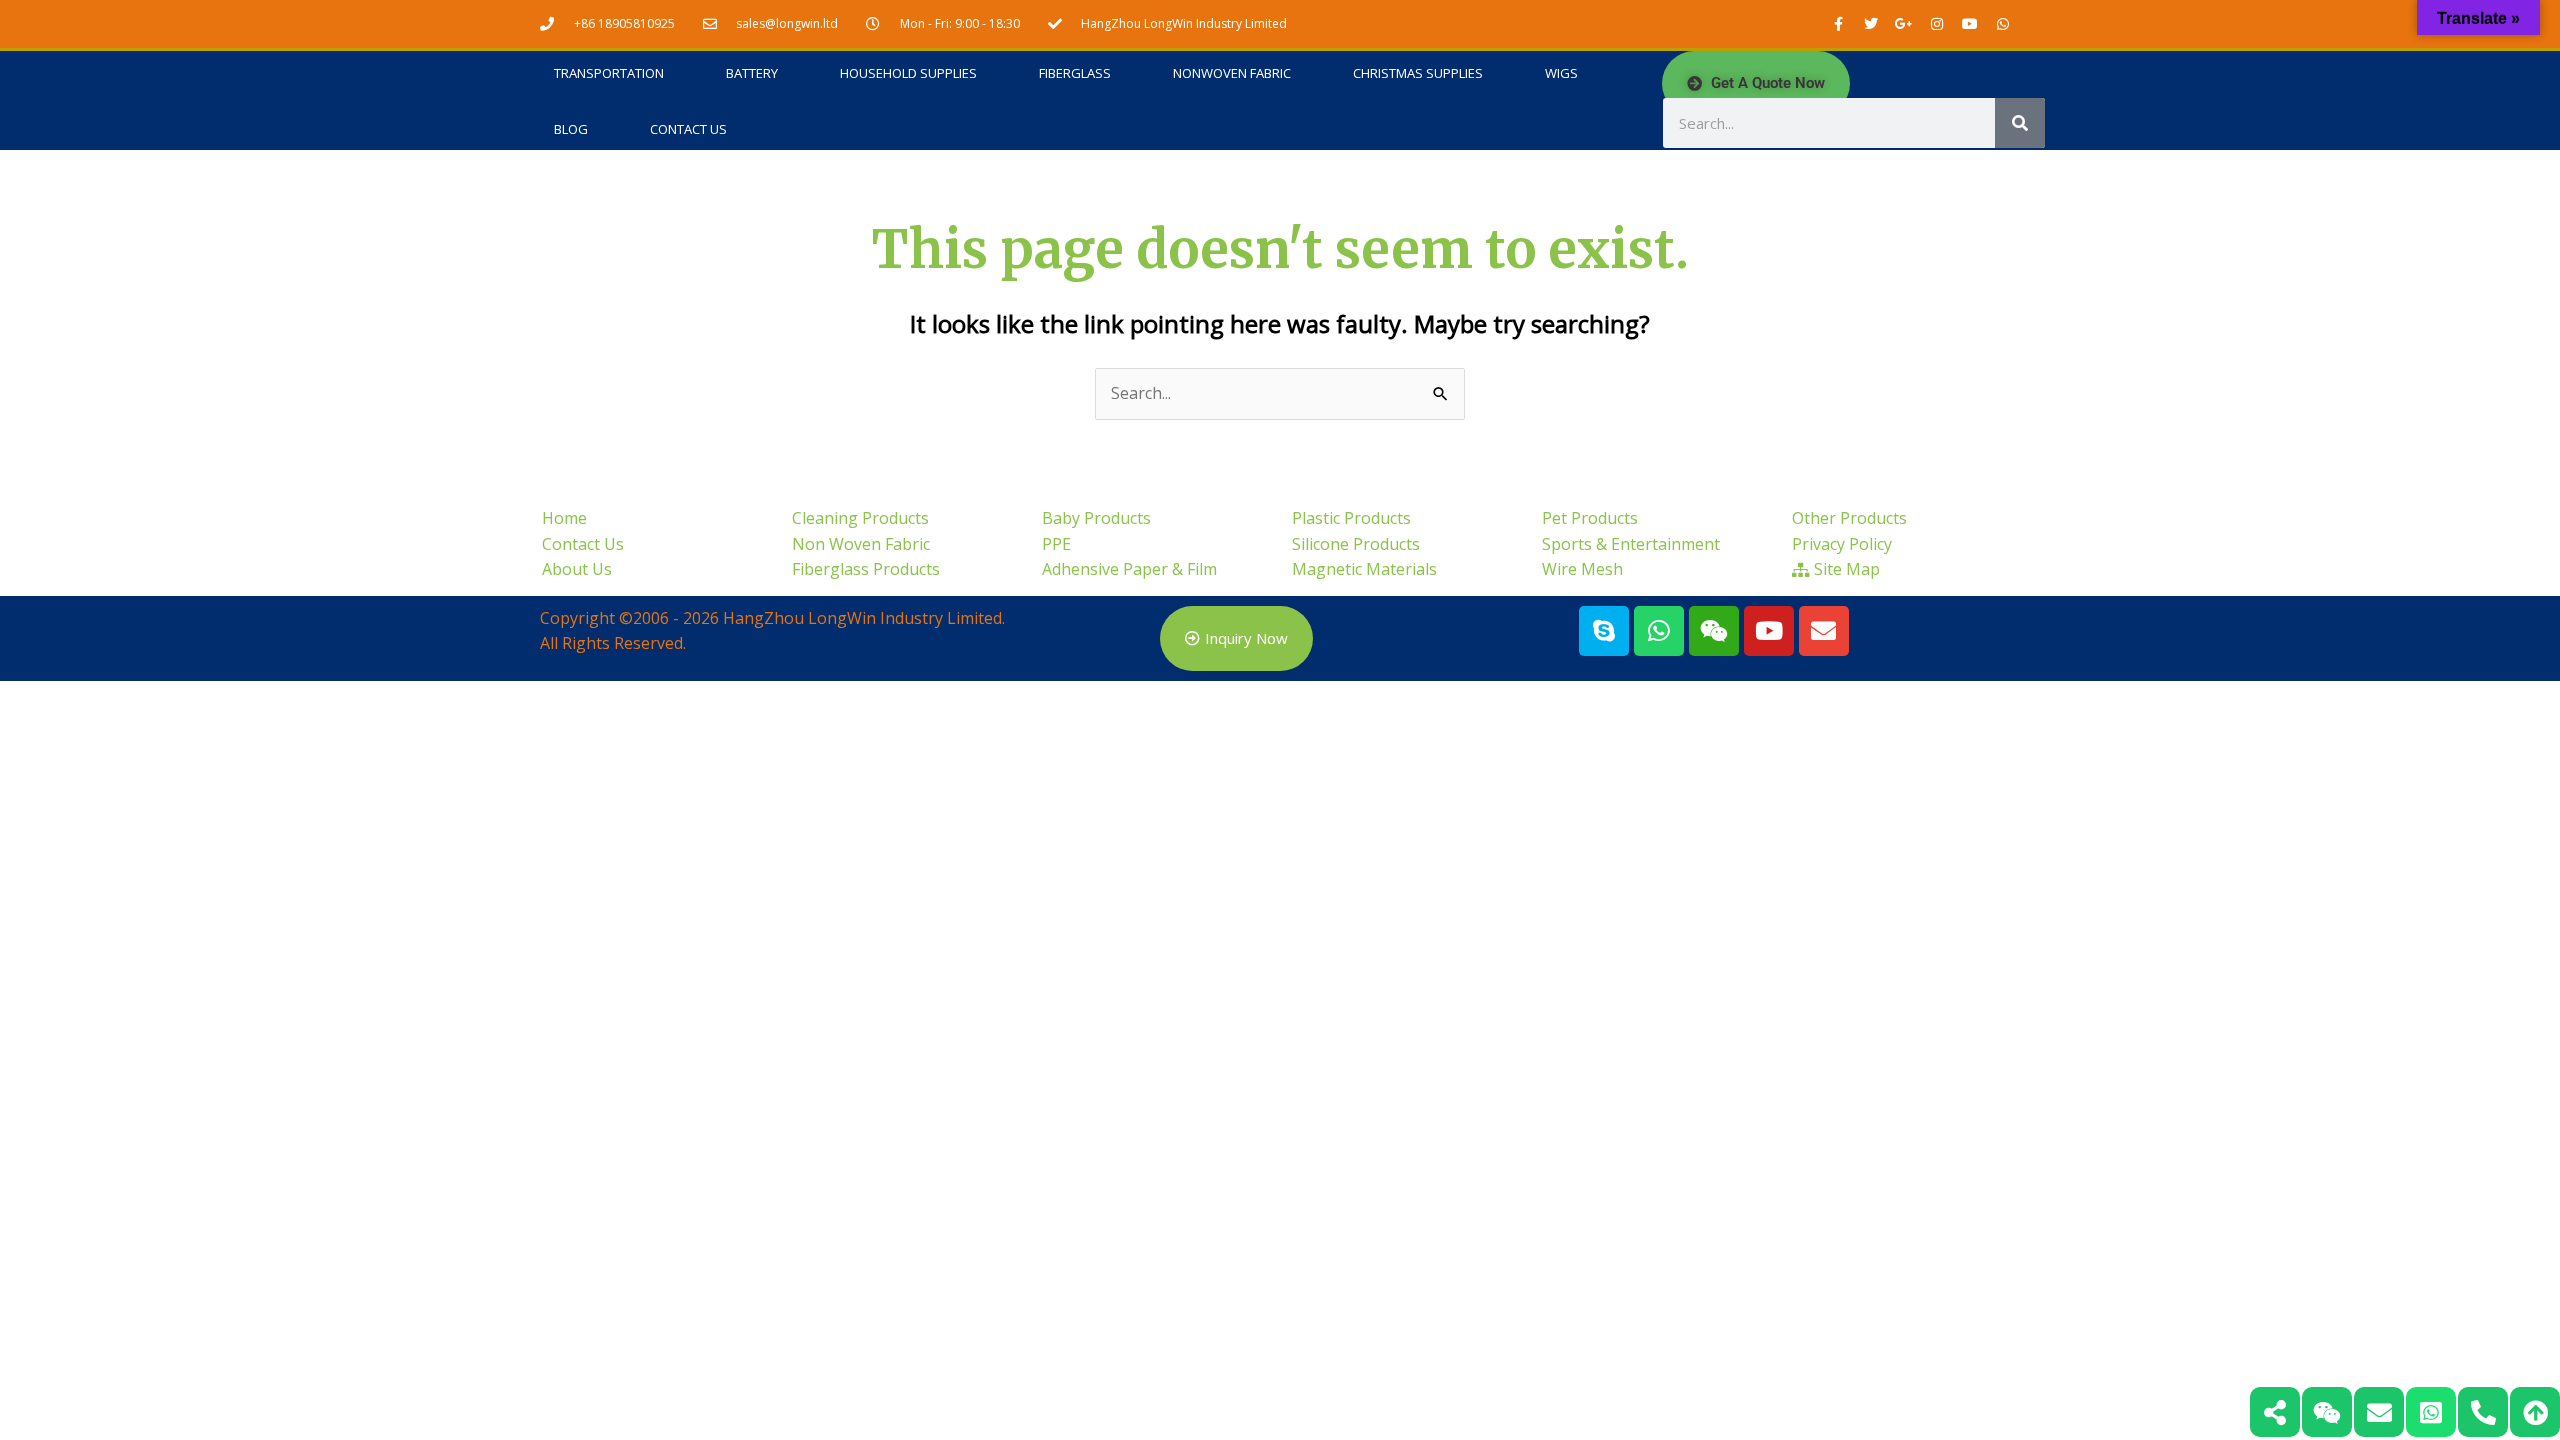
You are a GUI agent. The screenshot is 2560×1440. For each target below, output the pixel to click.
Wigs (1561, 73)
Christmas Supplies (1418, 73)
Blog (571, 129)
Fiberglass (1075, 73)
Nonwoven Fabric (1232, 73)
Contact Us (688, 129)
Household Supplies (908, 73)
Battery (752, 73)
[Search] (2020, 123)
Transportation (609, 73)
